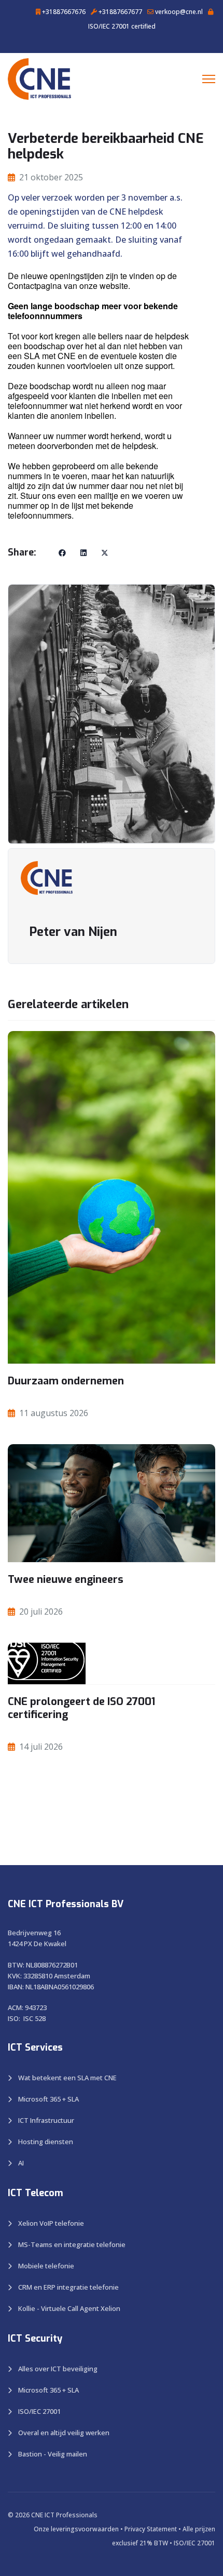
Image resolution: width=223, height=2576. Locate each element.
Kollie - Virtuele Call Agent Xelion (69, 2308)
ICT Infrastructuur (46, 2120)
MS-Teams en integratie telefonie (72, 2244)
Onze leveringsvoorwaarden (76, 2529)
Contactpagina (36, 286)
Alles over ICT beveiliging (58, 2369)
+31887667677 (120, 12)
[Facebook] (62, 553)
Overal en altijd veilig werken (64, 2433)
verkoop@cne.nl (178, 12)
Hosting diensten (46, 2142)
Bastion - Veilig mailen (53, 2454)
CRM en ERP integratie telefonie (68, 2287)
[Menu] (209, 79)
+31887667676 (63, 12)
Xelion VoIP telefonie (51, 2223)
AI (21, 2163)
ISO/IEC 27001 (39, 2411)
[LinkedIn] (83, 553)
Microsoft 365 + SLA (48, 2099)
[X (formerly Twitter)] (105, 553)
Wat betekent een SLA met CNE (67, 2078)
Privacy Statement (151, 2529)
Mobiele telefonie (46, 2266)
